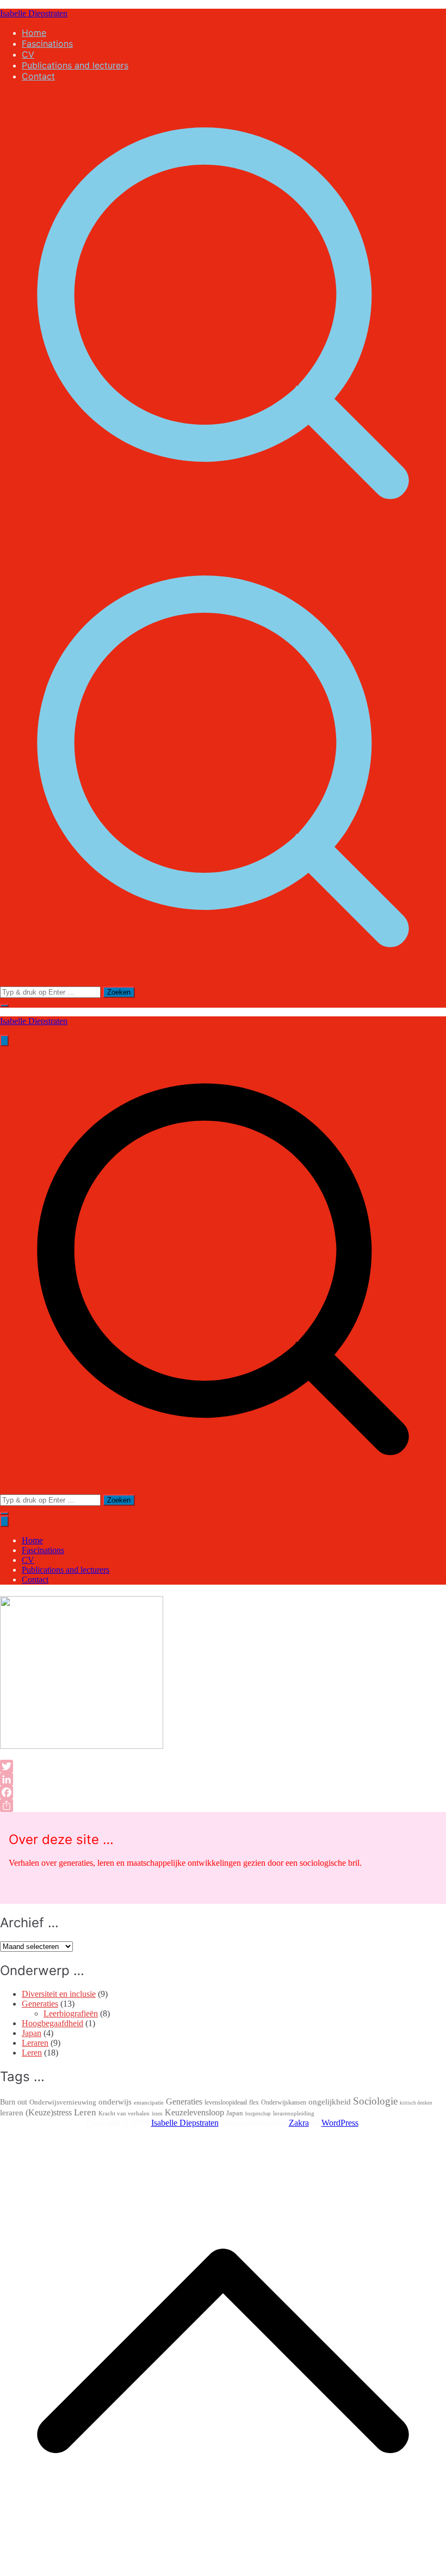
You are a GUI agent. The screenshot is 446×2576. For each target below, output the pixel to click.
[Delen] (156, 1805)
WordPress (340, 2123)
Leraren (35, 2043)
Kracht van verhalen (124, 2113)
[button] (4, 1005)
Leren (32, 2053)
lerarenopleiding (294, 2113)
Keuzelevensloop (194, 2112)
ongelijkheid (330, 2102)
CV (28, 54)
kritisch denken (416, 2103)
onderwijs (115, 2102)
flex (254, 2102)
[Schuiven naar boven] (223, 2571)
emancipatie (149, 2102)
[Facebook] (156, 1792)
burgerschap (258, 2114)
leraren (12, 2112)
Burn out (14, 2102)
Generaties (40, 2004)
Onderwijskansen (284, 2102)
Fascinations (47, 44)
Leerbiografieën (71, 2013)
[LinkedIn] (156, 1779)
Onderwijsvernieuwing (63, 2102)
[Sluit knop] (4, 1521)
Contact (38, 76)
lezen (157, 2114)
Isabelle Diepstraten (34, 13)
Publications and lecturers (75, 65)
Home (34, 33)
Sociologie (375, 2101)
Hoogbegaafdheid (52, 2023)
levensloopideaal (226, 2102)
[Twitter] (156, 1766)
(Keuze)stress (49, 2112)
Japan (32, 2033)
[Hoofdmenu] (4, 1041)
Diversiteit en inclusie (59, 1994)
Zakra (299, 2123)
